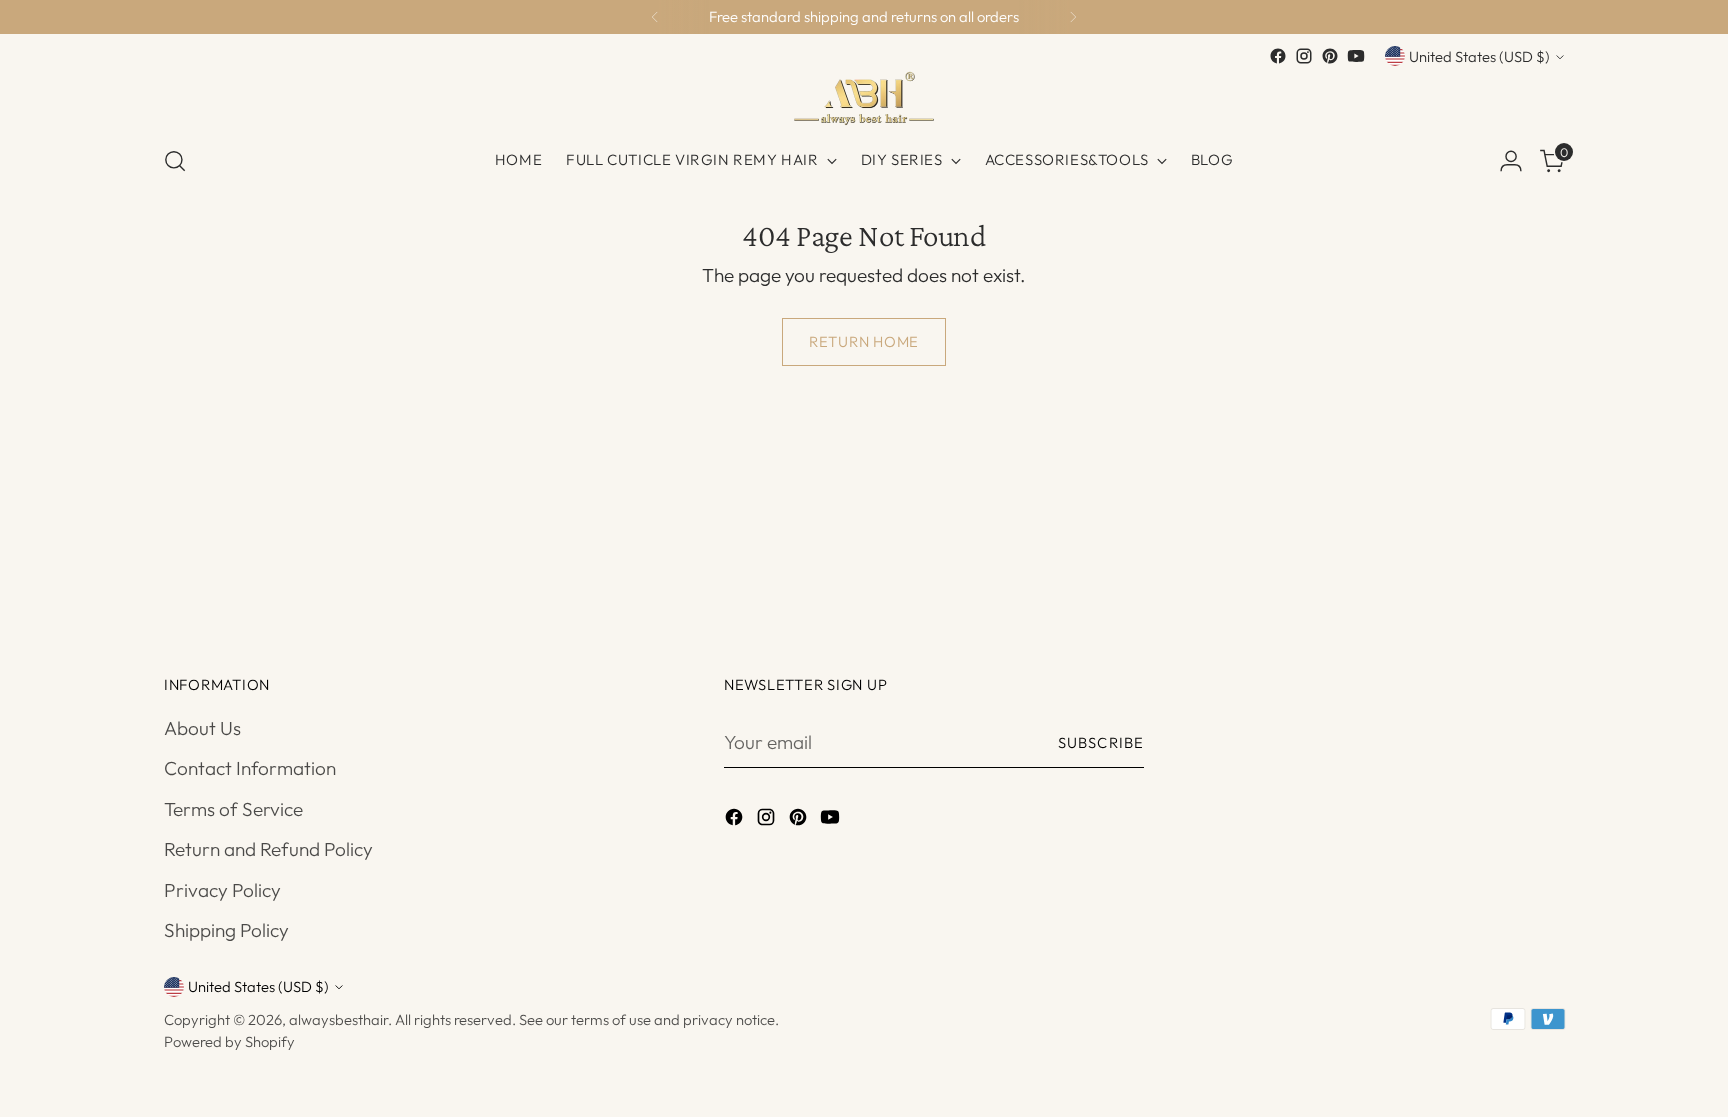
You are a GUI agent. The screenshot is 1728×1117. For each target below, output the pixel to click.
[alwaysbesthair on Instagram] (1304, 56)
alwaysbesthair (338, 1019)
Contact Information (250, 768)
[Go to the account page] (1511, 161)
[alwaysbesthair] (864, 98)
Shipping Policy (226, 930)
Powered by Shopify (229, 1041)
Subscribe (1101, 742)
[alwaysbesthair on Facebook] (1278, 56)
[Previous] (655, 17)
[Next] (1073, 17)
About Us (202, 728)
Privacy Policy (222, 890)
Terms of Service (233, 809)
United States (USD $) (1479, 56)
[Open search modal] (175, 161)
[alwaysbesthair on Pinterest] (1330, 56)
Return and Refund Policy (268, 849)
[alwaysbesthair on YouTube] (1356, 56)
